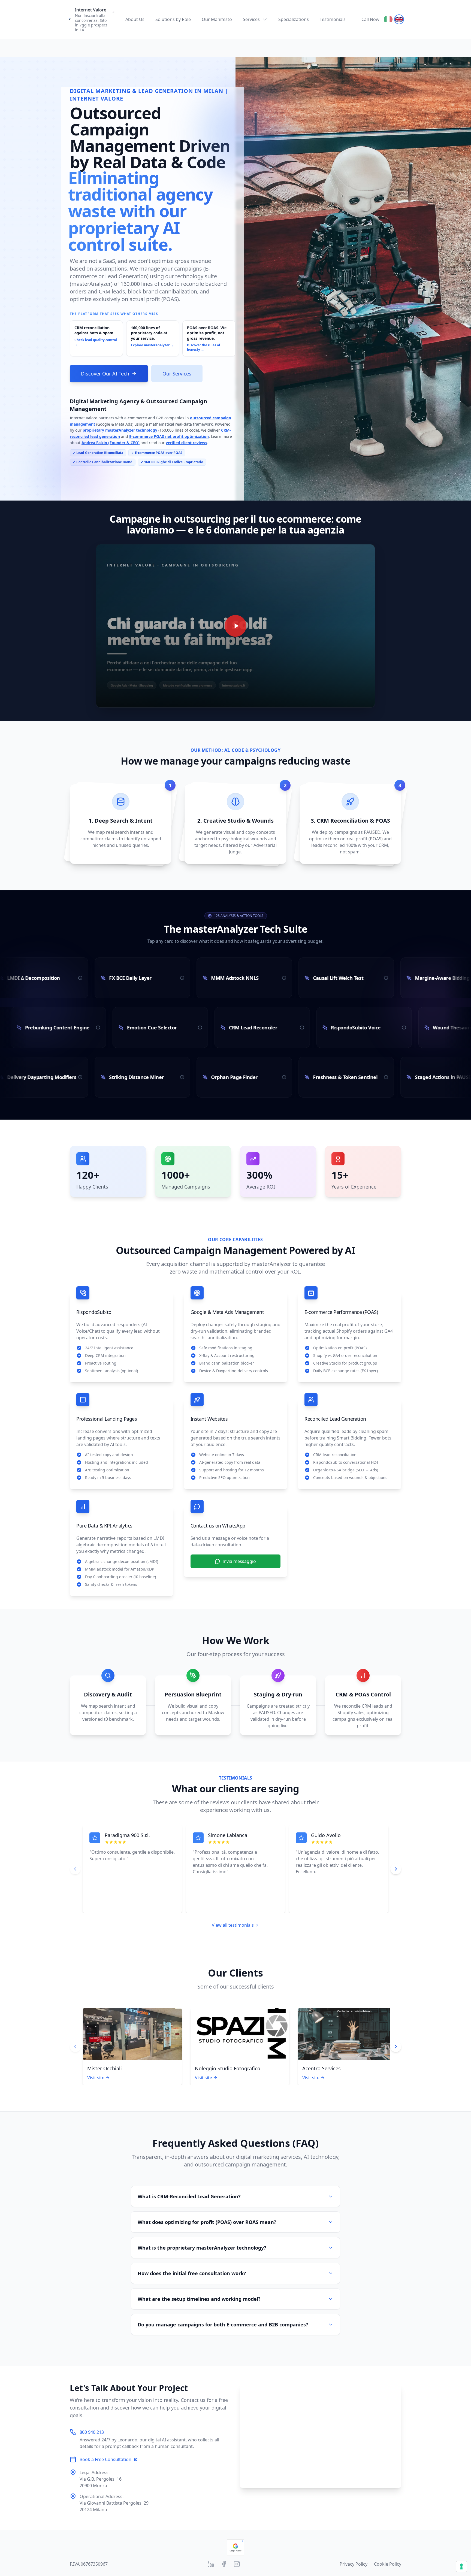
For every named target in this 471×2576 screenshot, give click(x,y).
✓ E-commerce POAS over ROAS (157, 453)
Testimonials (333, 19)
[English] (399, 19)
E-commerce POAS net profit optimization (169, 436)
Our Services (177, 374)
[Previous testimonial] (75, 1869)
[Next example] (396, 2047)
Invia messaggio (239, 1561)
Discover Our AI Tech (105, 374)
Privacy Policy (354, 2564)
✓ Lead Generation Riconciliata (98, 453)
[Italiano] (388, 19)
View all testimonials (233, 1925)
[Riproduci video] (235, 626)
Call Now (370, 19)
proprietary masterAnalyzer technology (120, 430)
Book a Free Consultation (105, 2459)
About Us (135, 19)
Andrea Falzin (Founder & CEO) (111, 443)
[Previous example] (75, 2047)
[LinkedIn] (211, 2564)
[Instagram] (237, 2564)
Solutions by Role (173, 19)
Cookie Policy (388, 2564)
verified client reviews (186, 443)
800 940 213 (92, 2432)
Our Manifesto (217, 19)
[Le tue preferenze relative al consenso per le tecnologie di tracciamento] (461, 2566)
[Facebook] (224, 2564)
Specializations (294, 19)
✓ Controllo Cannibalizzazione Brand (103, 462)
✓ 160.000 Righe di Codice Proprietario (172, 462)
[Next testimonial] (396, 1869)
